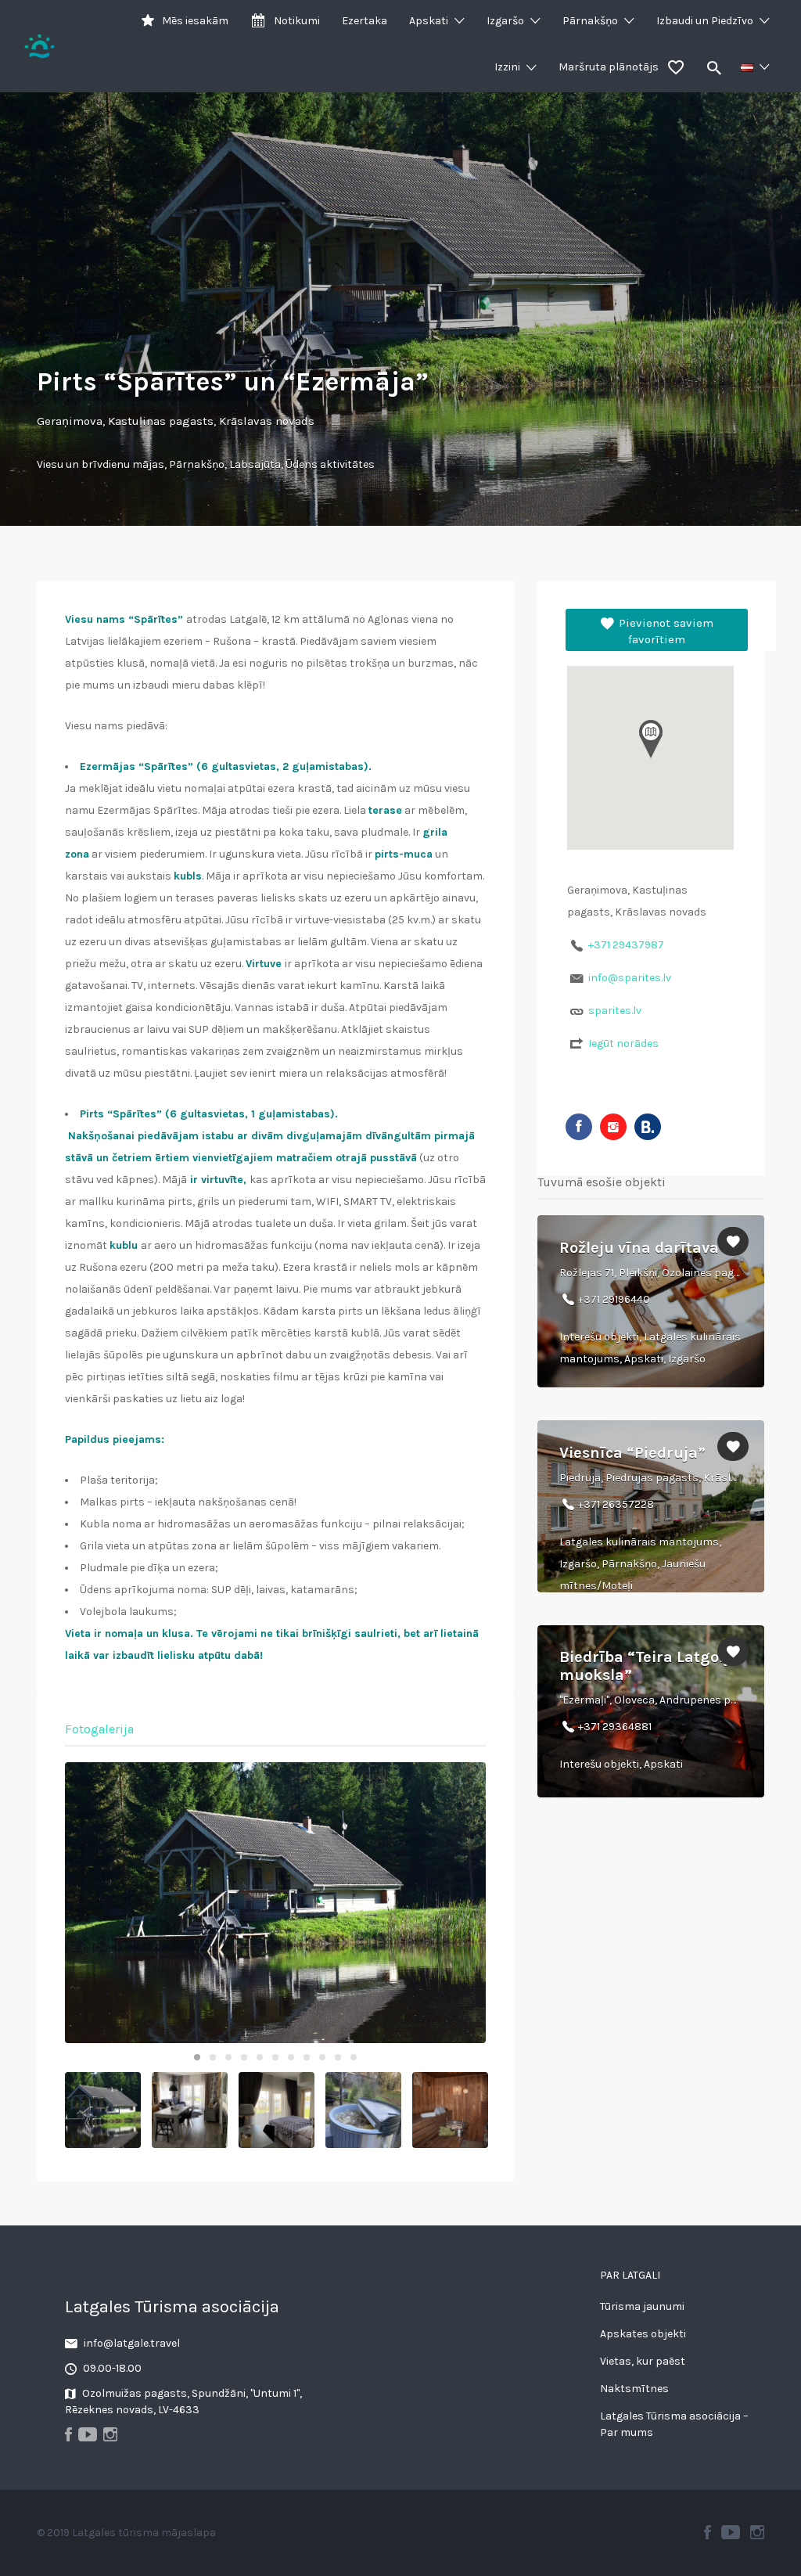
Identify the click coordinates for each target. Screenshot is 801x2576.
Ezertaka (365, 21)
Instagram (757, 2532)
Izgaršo (505, 21)
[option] (275, 1903)
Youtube (731, 2532)
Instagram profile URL (613, 1127)
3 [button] (228, 2057)
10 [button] (338, 2057)
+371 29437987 (626, 945)
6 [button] (275, 2057)
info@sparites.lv (630, 978)
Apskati (429, 21)
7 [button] (291, 2057)
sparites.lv (615, 1011)
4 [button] (244, 2057)
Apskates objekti (643, 2334)
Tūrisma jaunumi (642, 2306)
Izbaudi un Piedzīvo (705, 21)
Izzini (507, 67)
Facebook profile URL (579, 1127)
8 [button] (307, 2057)
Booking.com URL (648, 1127)
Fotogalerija (99, 1729)
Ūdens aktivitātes (330, 464)
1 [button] (197, 2057)
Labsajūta (255, 464)
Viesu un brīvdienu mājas (101, 464)
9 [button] (322, 2057)
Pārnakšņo (590, 21)
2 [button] (213, 2057)
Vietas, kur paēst (643, 2361)
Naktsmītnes (634, 2389)
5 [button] (260, 2057)
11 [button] (354, 2057)
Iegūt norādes (623, 1043)
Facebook (708, 2532)
